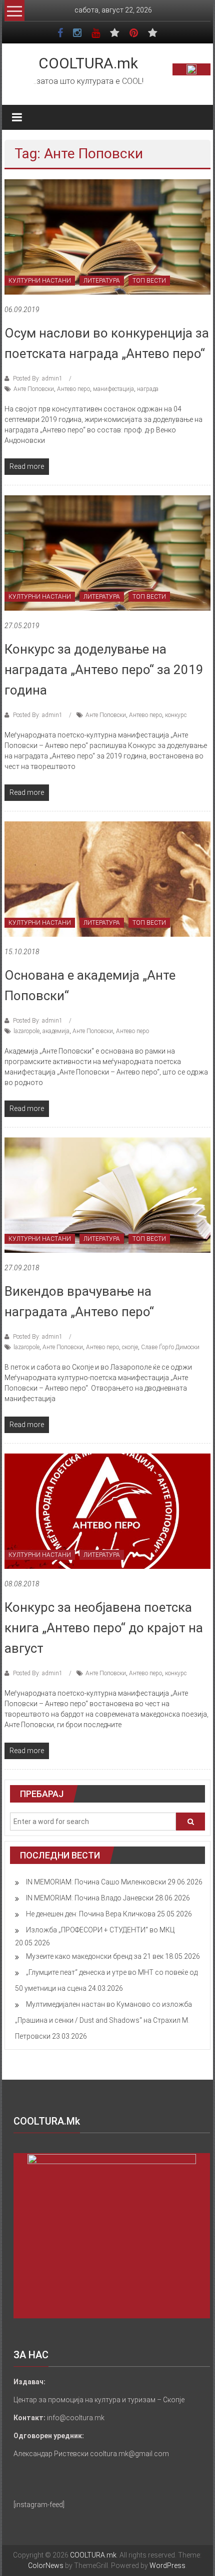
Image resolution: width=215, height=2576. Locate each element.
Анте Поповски (34, 389)
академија (56, 1031)
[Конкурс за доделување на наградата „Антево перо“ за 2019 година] (108, 553)
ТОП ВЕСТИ (149, 281)
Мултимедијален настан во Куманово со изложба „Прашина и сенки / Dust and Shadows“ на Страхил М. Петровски (103, 2020)
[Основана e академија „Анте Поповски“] (108, 879)
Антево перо (73, 389)
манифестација (113, 389)
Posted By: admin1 (38, 378)
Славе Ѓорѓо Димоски (170, 1347)
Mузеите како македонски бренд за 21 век (95, 1956)
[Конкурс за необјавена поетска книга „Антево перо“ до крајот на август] (108, 1511)
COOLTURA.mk (88, 63)
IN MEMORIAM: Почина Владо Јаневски (90, 1898)
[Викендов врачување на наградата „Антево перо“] (108, 1195)
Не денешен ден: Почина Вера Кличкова (91, 1914)
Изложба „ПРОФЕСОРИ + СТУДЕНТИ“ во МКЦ (100, 1930)
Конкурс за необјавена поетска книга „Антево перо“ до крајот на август (104, 1628)
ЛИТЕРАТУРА (102, 281)
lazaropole (26, 1031)
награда (148, 389)
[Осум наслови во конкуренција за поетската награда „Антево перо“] (108, 237)
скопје (130, 1347)
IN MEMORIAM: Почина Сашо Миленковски (96, 1882)
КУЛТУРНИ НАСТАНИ (40, 281)
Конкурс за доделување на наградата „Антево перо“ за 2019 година (104, 670)
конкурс (176, 715)
